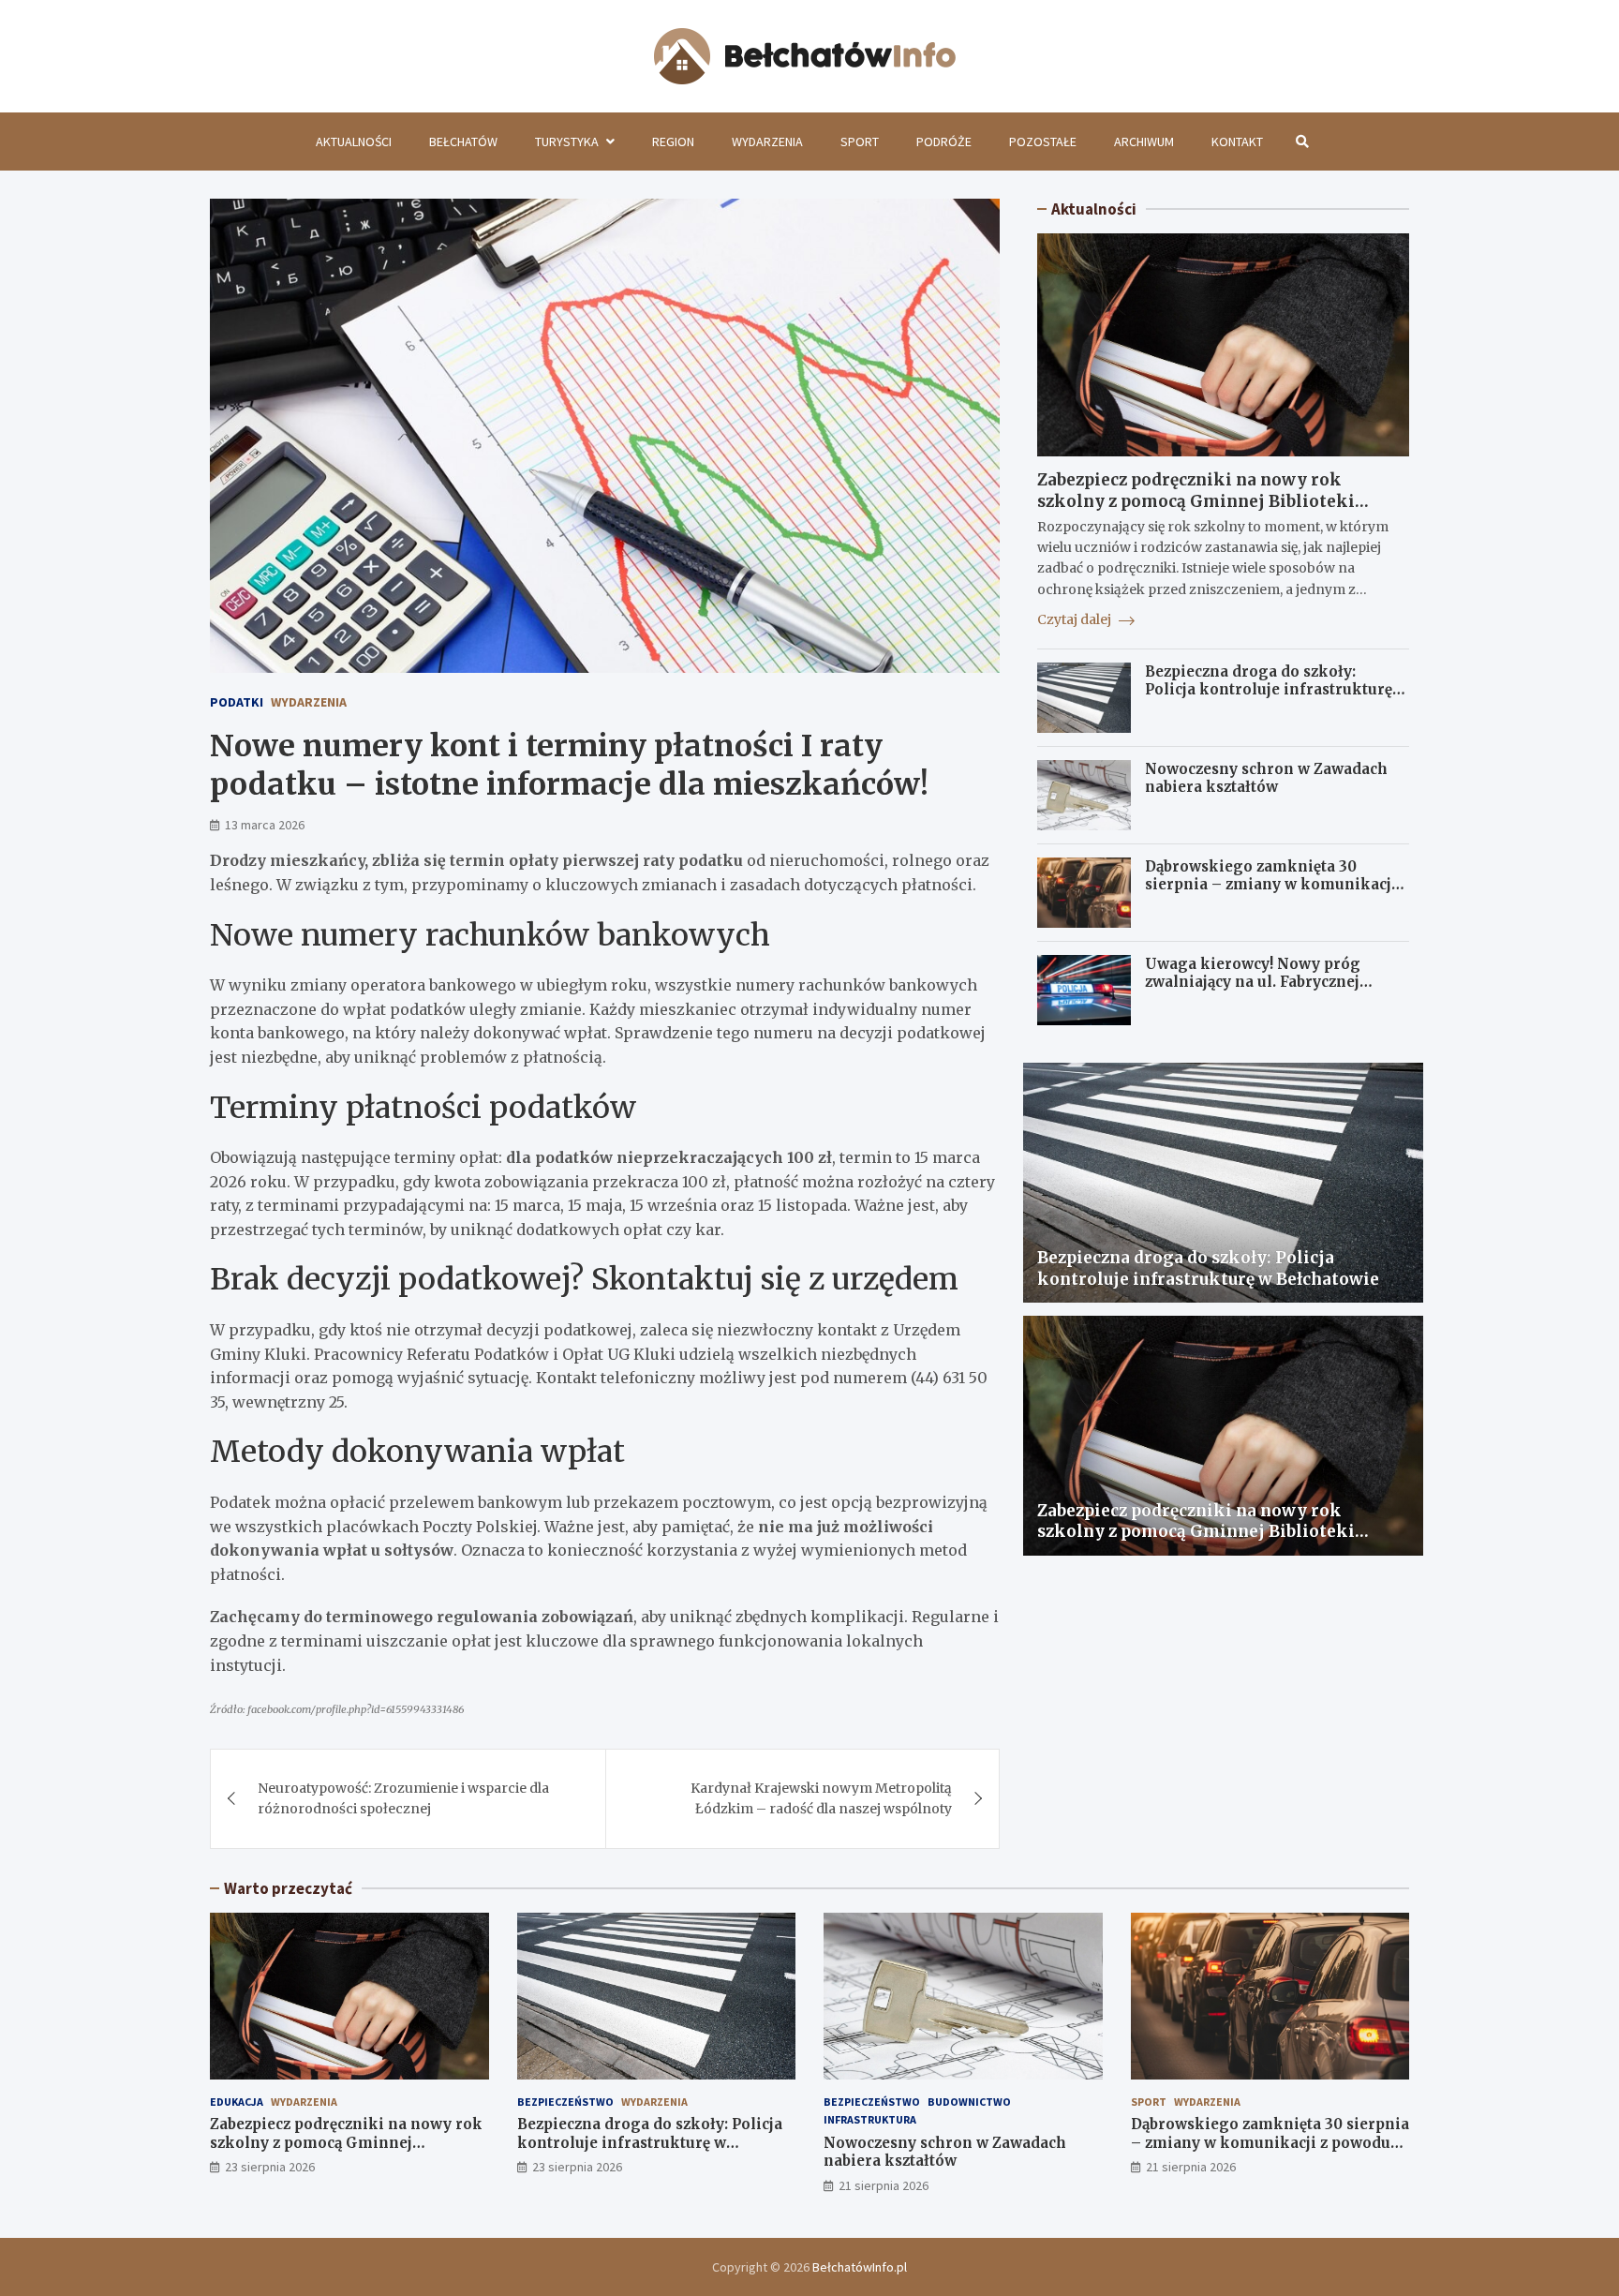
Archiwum (1144, 142)
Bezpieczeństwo (565, 2102)
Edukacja (237, 2102)
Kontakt (1237, 142)
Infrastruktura (870, 2119)
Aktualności (354, 142)
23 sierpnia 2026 (270, 2167)
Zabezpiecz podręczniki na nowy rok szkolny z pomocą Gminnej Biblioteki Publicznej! (1196, 500)
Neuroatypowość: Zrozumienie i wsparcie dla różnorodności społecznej (403, 1798)
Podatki (237, 702)
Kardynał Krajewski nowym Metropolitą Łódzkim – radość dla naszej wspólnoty (821, 1798)
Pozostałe (1043, 142)
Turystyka (567, 142)
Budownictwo (969, 2102)
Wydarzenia (767, 142)
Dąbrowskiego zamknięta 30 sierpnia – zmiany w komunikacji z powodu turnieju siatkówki (1277, 885)
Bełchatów (463, 142)
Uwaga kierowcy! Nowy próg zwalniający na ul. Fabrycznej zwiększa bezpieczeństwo (1253, 982)
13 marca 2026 (265, 825)
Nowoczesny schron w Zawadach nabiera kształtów (1266, 778)
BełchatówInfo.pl (860, 2267)
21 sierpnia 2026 (884, 2185)
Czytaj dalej (1076, 619)
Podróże (944, 142)
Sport (860, 142)
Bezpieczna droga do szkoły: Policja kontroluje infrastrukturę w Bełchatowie (1277, 690)
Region (673, 142)
